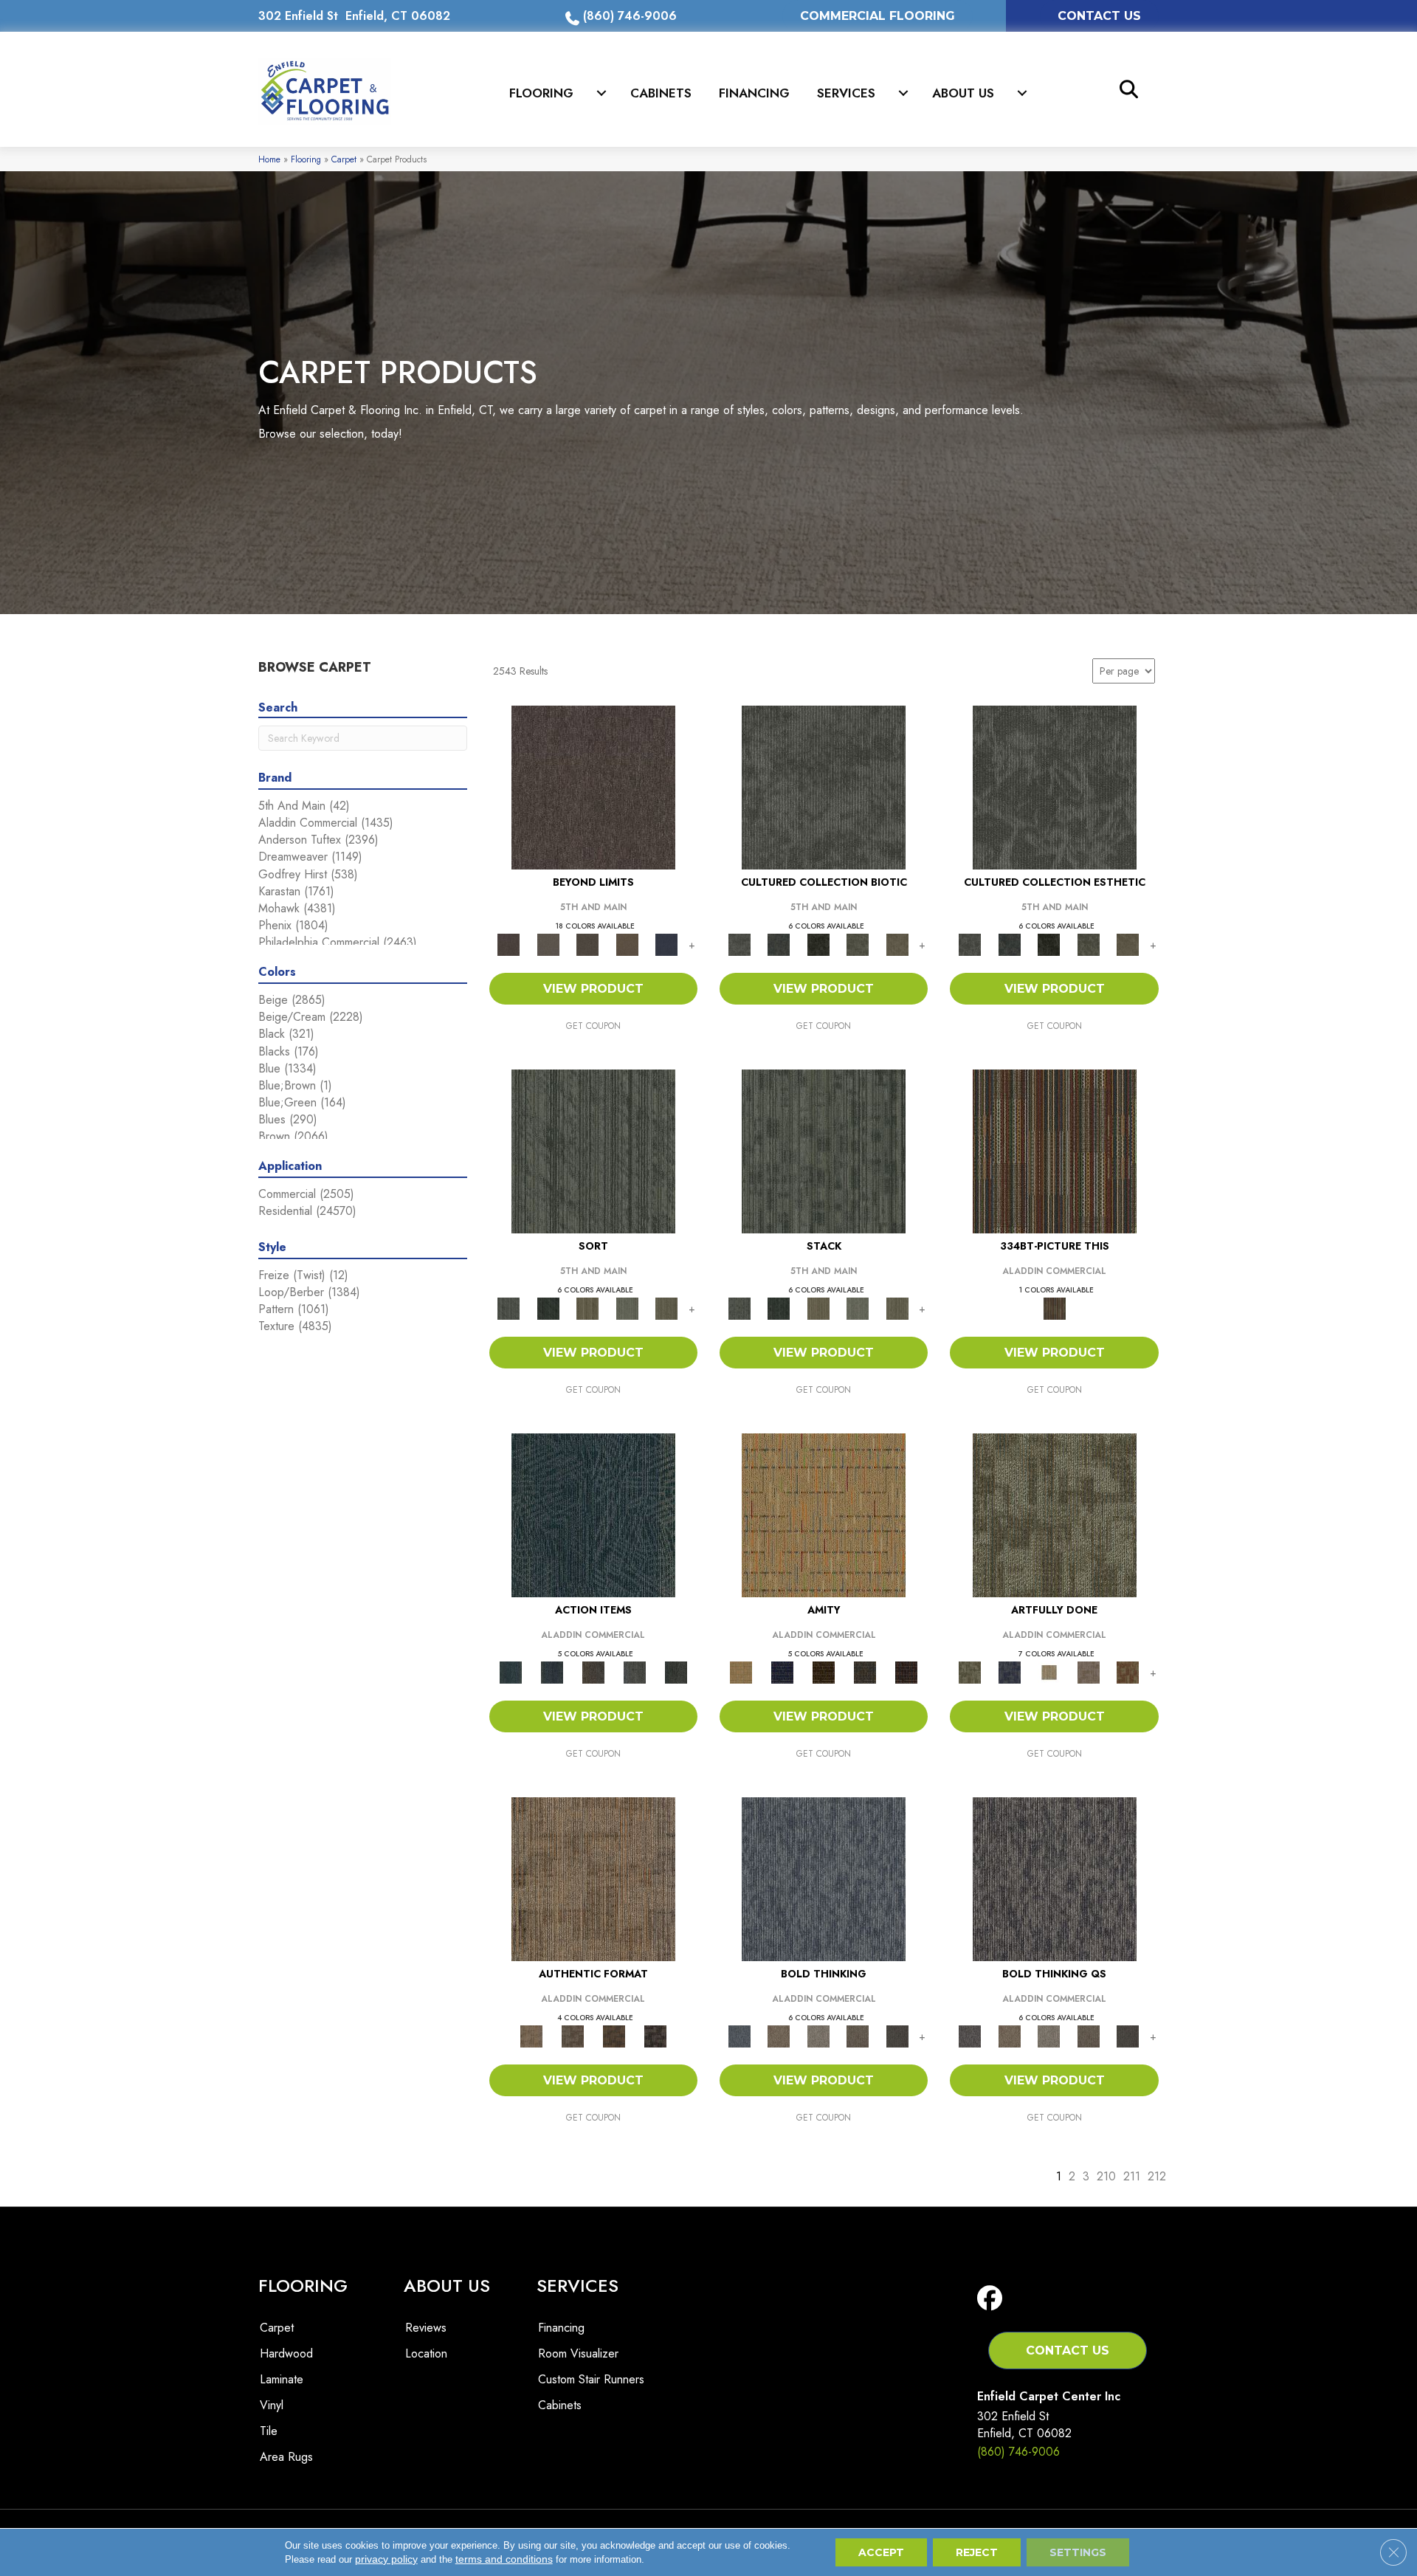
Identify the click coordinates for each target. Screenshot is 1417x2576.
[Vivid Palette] (1128, 1671)
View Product (593, 989)
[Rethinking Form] (614, 2035)
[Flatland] (666, 944)
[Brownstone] (593, 1671)
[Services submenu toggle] (903, 93)
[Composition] (858, 944)
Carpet (344, 159)
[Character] (778, 944)
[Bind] (593, 1150)
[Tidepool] (593, 1514)
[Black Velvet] (906, 1671)
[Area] (593, 786)
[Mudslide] (1055, 1150)
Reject (977, 2552)
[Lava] (818, 2035)
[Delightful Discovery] (1055, 1514)
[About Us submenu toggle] (1022, 93)
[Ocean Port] (552, 1671)
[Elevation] (587, 944)
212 (1157, 2176)
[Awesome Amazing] (1089, 1671)
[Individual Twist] (573, 2035)
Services (846, 93)
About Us (963, 93)
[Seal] (897, 2035)
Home (269, 159)
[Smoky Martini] (865, 1671)
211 (1132, 2176)
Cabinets (661, 93)
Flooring (541, 93)
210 (1106, 2176)
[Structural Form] (655, 2035)
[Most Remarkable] (1009, 1671)
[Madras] (824, 1514)
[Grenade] (778, 2035)
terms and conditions (504, 2559)
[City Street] (676, 1671)
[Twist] (666, 1308)
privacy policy (386, 2559)
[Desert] (548, 944)
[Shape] (824, 1878)
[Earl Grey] (635, 1671)
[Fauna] (627, 944)
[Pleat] (627, 1308)
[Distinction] (897, 944)
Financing (754, 93)
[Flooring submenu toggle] (601, 93)
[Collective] (818, 944)
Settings (1078, 2552)
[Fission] (858, 2035)
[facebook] (993, 2299)
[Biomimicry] (824, 786)
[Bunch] (548, 1308)
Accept (881, 2552)
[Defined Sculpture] (593, 1878)
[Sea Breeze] (782, 1671)
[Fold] (587, 1308)
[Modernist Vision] (1049, 1671)
